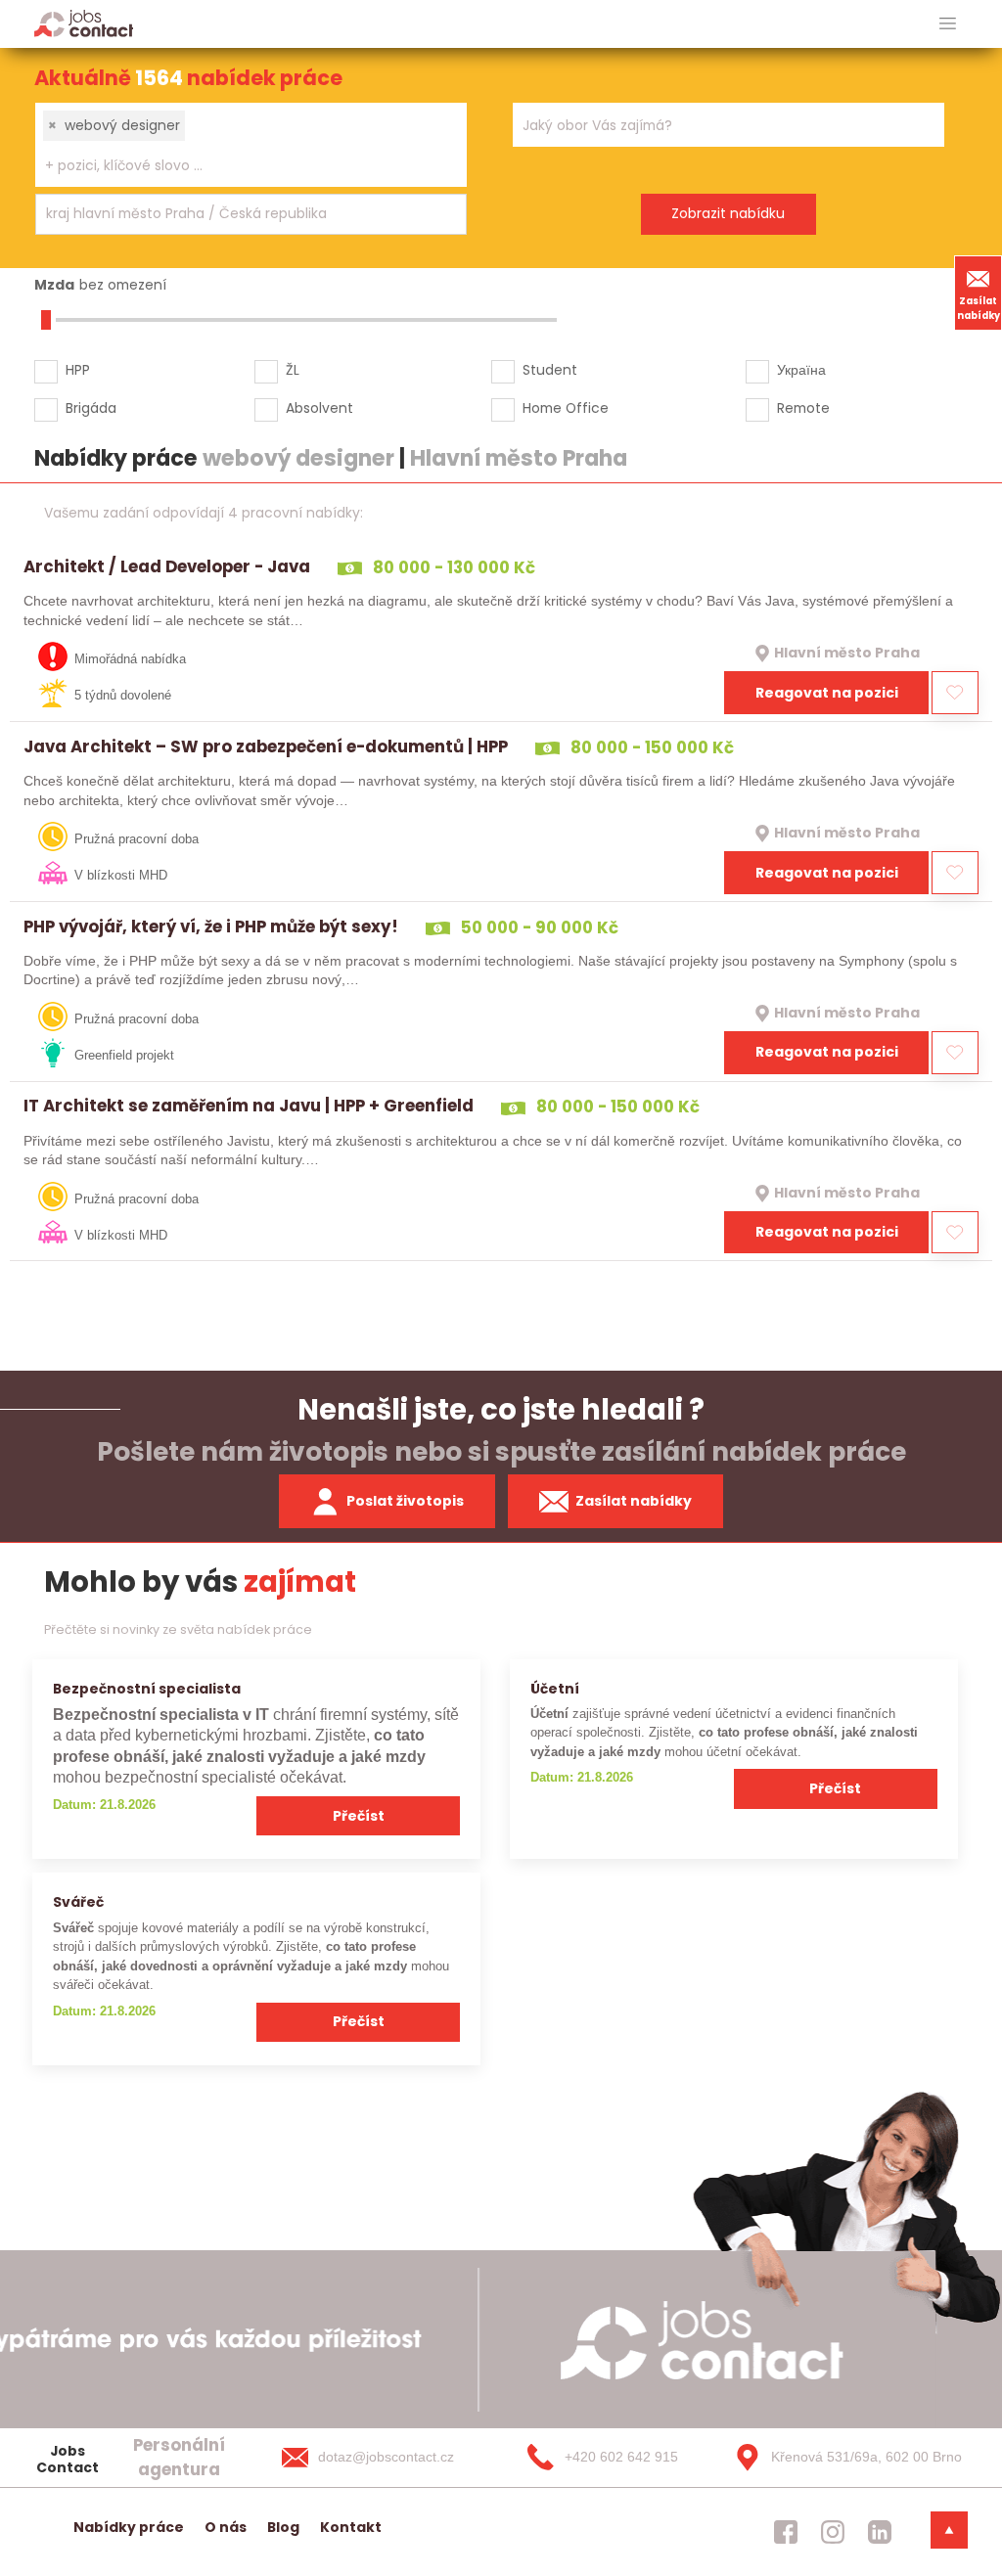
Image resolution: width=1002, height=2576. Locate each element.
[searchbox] (239, 166)
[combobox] (251, 145)
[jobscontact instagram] (833, 2532)
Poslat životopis (405, 1501)
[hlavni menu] (948, 24)
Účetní (555, 1689)
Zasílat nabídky (979, 308)
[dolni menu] (949, 2530)
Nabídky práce (129, 2527)
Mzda (54, 285)
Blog (283, 2527)
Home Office (566, 408)
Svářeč (78, 1902)
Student (550, 370)
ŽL (293, 370)
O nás (226, 2527)
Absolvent (319, 408)
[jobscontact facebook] (786, 2532)
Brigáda (91, 408)
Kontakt (351, 2527)
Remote (803, 408)
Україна (801, 370)
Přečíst (359, 1816)
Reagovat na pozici (827, 693)
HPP (78, 370)
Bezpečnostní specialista (147, 1689)
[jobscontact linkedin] (880, 2532)
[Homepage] (84, 23)
